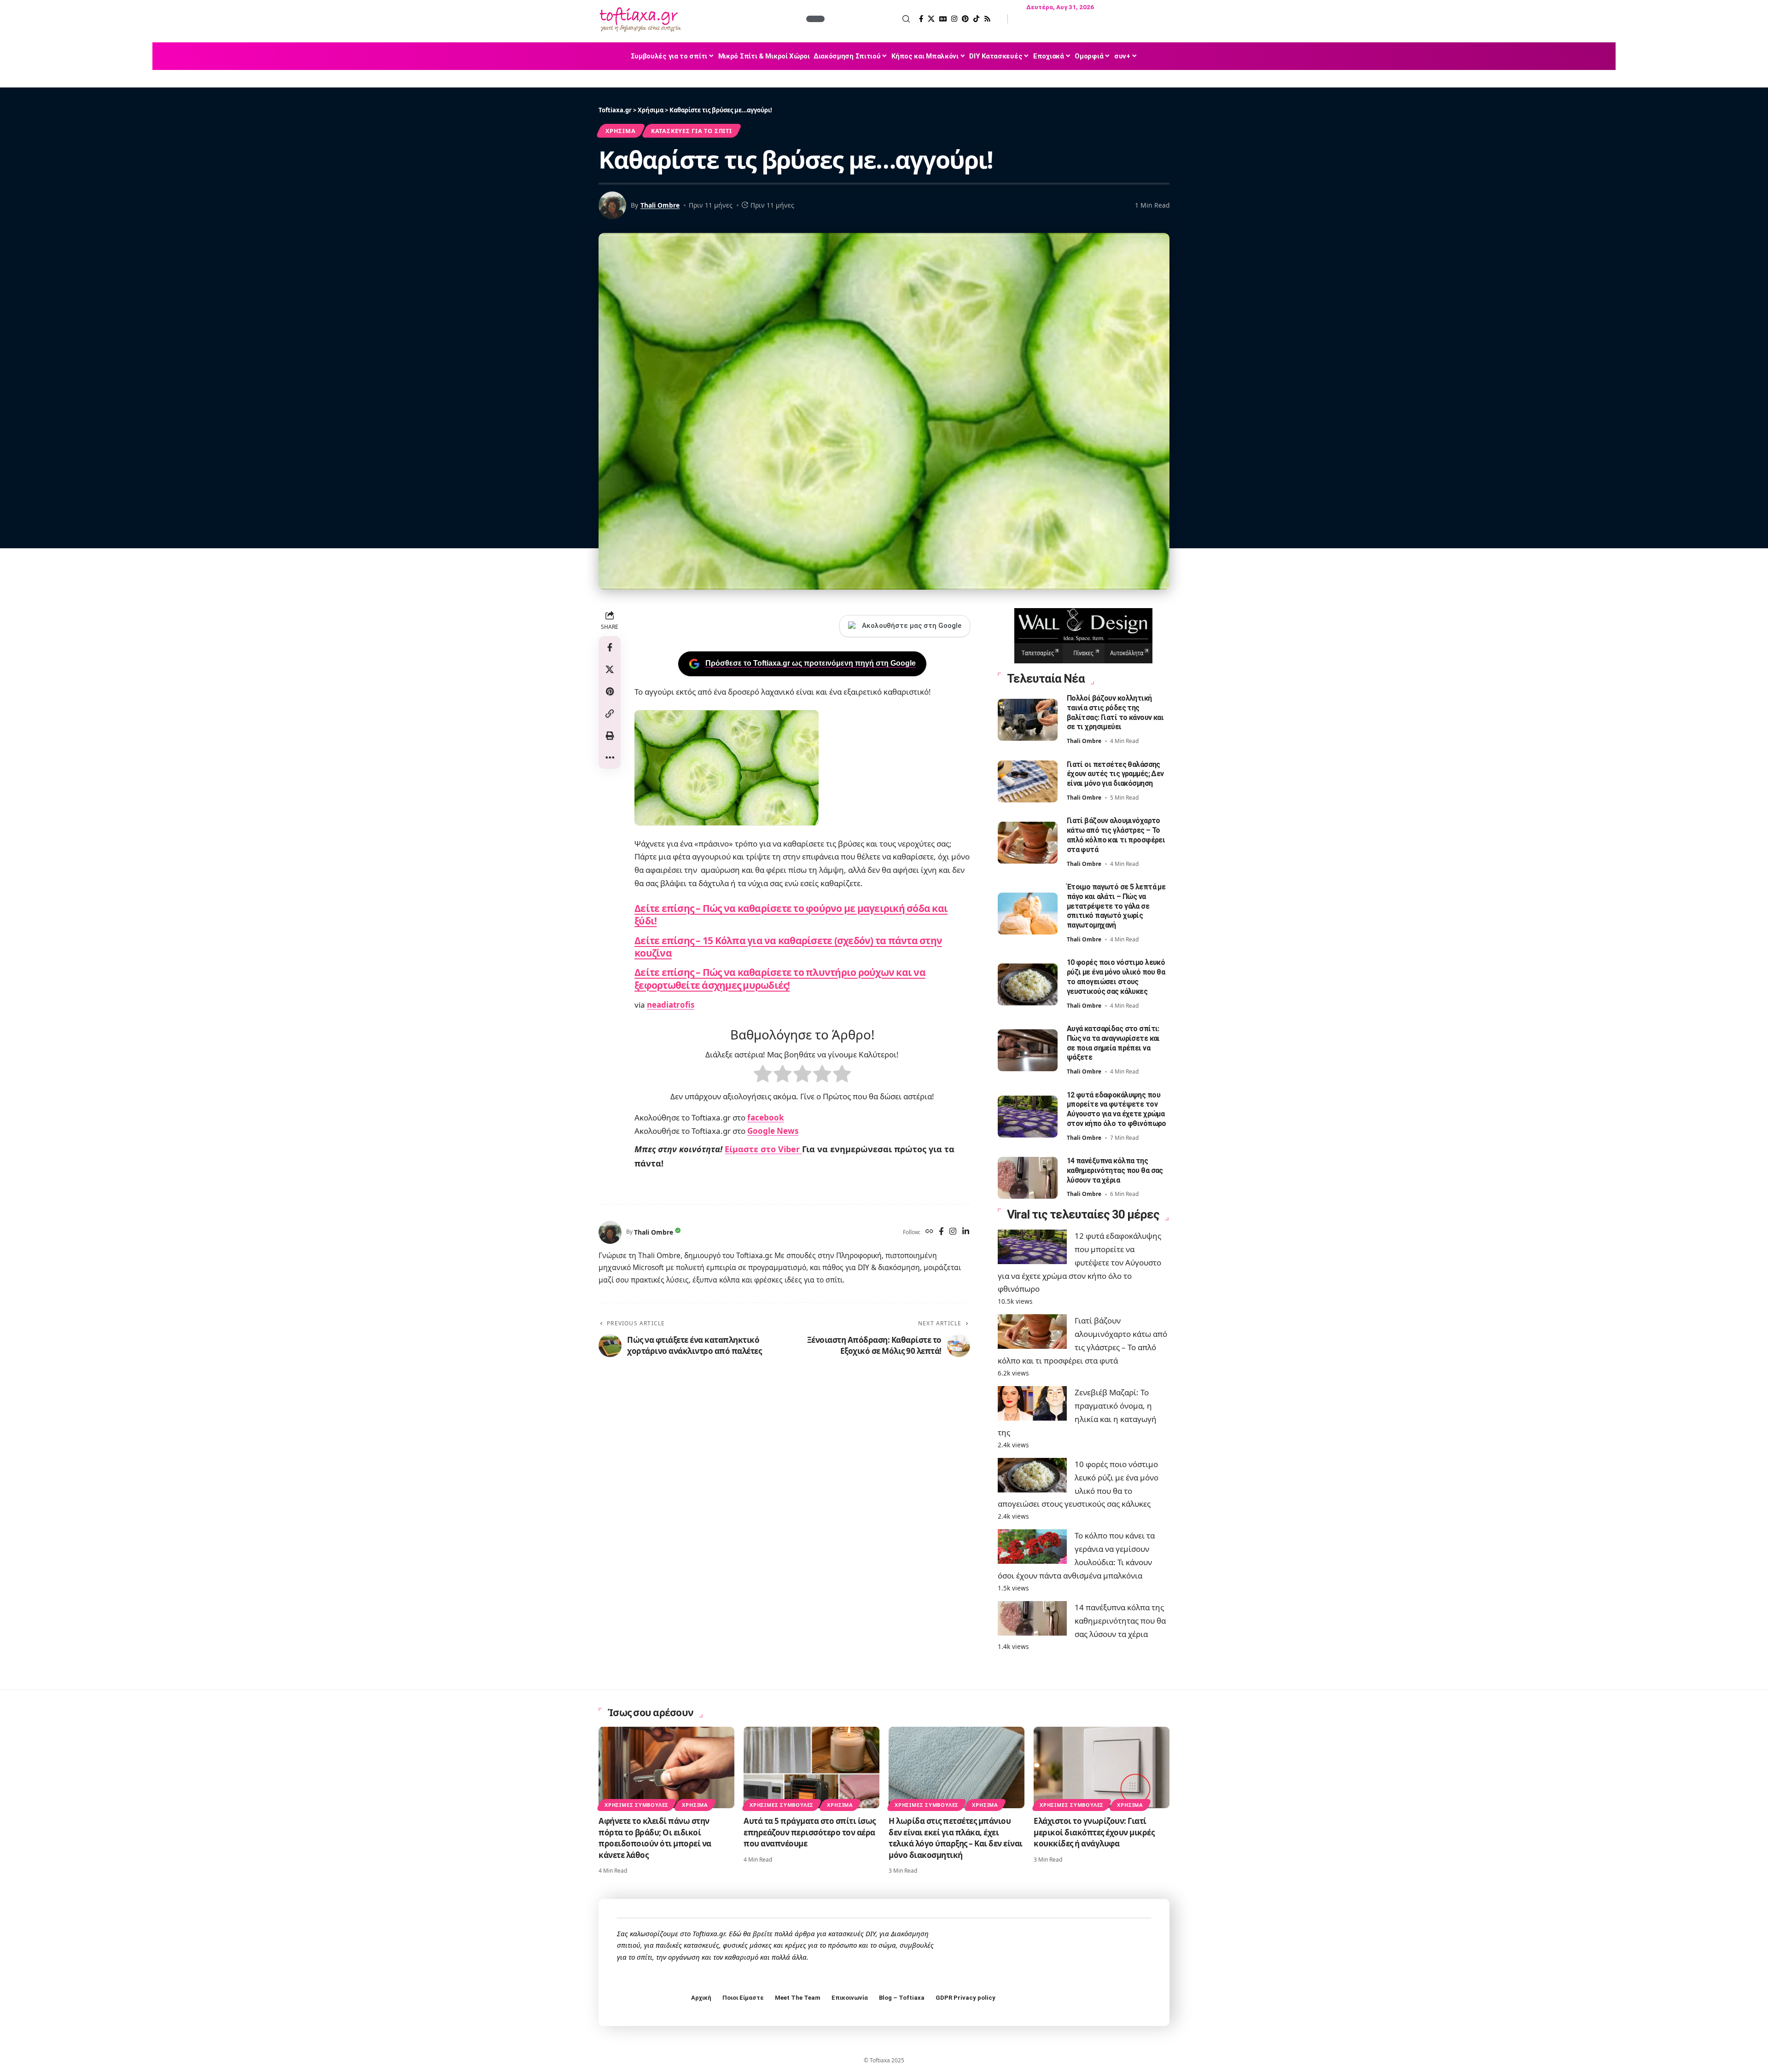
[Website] (929, 1232)
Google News (773, 1131)
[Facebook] (921, 19)
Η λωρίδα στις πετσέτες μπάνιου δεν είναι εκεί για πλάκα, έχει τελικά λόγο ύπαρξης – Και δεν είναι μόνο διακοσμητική (956, 1838)
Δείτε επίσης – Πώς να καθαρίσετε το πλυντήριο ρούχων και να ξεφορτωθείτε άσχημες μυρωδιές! (780, 978)
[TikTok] (976, 19)
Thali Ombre (660, 205)
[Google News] (943, 19)
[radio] (763, 1076)
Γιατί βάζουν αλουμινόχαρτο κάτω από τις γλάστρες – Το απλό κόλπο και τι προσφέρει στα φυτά (1116, 835)
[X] (931, 19)
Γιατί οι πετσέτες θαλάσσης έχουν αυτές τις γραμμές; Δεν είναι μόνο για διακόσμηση (1115, 774)
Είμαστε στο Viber (763, 1149)
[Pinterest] (965, 19)
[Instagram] (954, 19)
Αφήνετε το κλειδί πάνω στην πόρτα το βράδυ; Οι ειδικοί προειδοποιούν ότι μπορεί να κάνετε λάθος (655, 1838)
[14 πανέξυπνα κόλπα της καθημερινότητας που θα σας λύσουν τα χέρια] (1028, 1178)
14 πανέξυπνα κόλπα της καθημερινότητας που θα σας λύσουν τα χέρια (1115, 1170)
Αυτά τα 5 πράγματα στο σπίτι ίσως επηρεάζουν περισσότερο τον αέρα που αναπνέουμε (810, 1832)
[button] (868, 19)
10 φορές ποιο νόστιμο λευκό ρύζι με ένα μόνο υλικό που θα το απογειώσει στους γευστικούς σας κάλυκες (1116, 977)
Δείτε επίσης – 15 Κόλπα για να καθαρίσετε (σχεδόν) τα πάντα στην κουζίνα (788, 947)
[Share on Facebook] (610, 647)
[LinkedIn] (966, 1232)
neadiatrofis (671, 1005)
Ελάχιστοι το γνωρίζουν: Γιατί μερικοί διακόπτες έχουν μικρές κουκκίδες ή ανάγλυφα (1094, 1832)
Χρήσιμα (620, 131)
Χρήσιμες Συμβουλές (637, 1805)
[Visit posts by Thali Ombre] (610, 1232)
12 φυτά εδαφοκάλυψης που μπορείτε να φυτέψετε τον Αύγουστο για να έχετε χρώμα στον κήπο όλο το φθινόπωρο (1117, 1109)
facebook (766, 1117)
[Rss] (987, 19)
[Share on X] (610, 669)
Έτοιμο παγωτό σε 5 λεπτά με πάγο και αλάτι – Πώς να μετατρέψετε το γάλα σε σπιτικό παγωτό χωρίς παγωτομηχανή (1116, 906)
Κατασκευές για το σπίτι (692, 131)
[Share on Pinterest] (610, 691)
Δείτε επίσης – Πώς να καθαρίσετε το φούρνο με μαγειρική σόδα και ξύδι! (791, 914)
